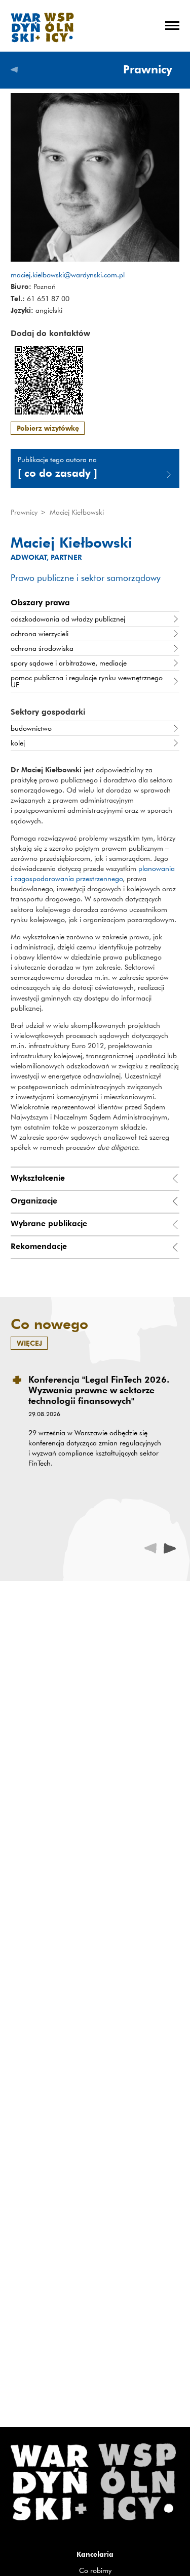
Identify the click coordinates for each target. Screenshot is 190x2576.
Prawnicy (25, 512)
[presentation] (170, 1548)
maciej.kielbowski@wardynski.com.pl (68, 275)
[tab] (95, 1178)
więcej (29, 1343)
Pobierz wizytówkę (48, 428)
